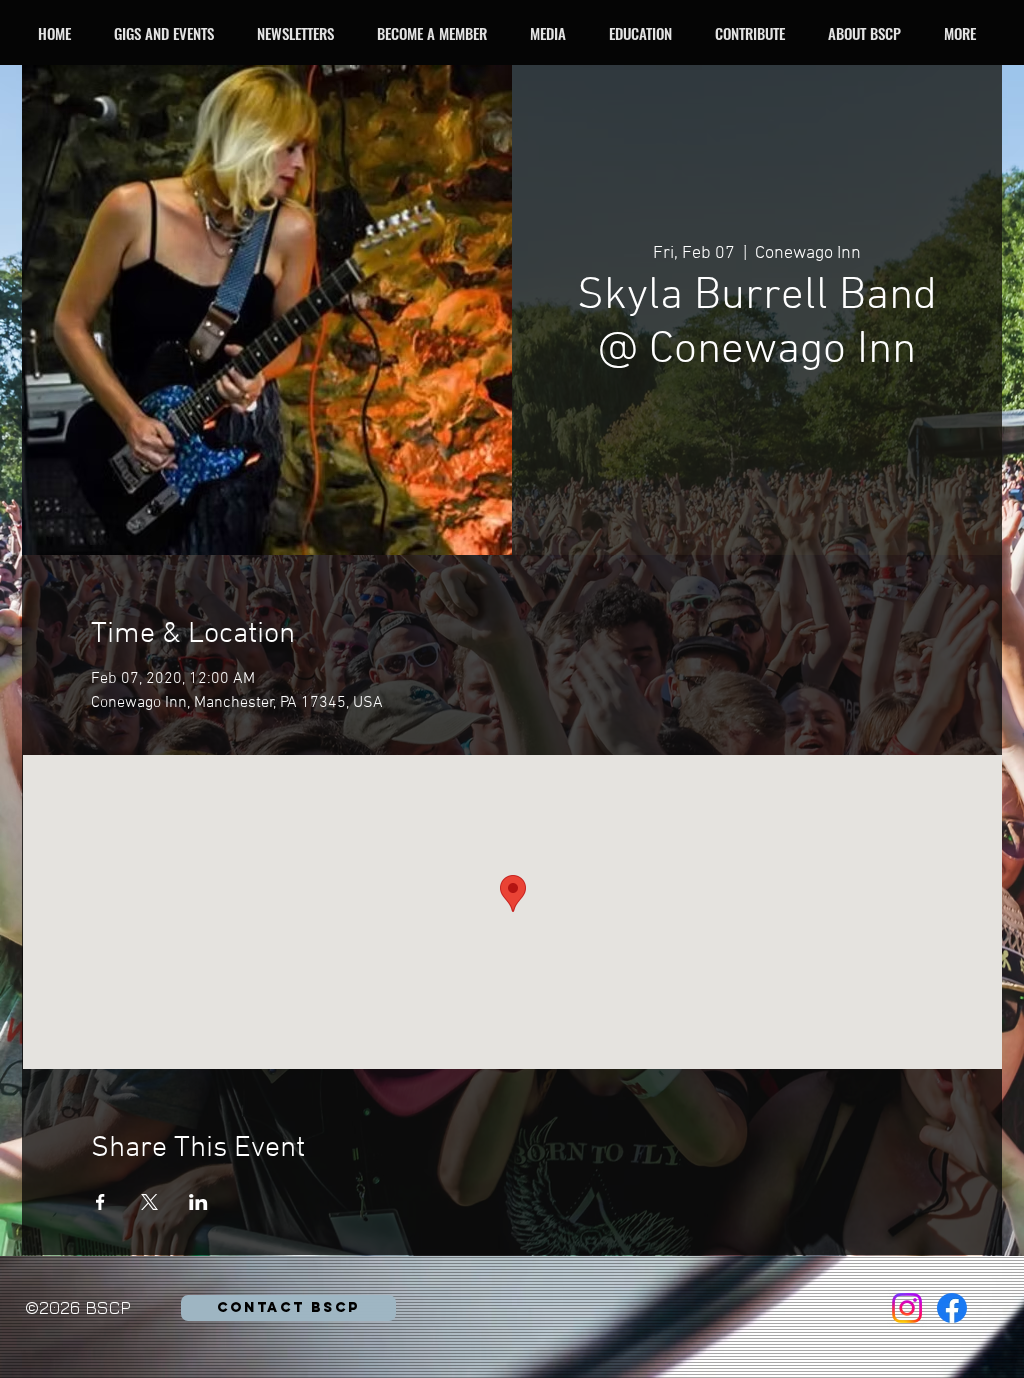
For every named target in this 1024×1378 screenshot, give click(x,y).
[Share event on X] (149, 1202)
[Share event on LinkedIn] (198, 1202)
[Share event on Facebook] (100, 1202)
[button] (169, 33)
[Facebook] (952, 1308)
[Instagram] (907, 1308)
